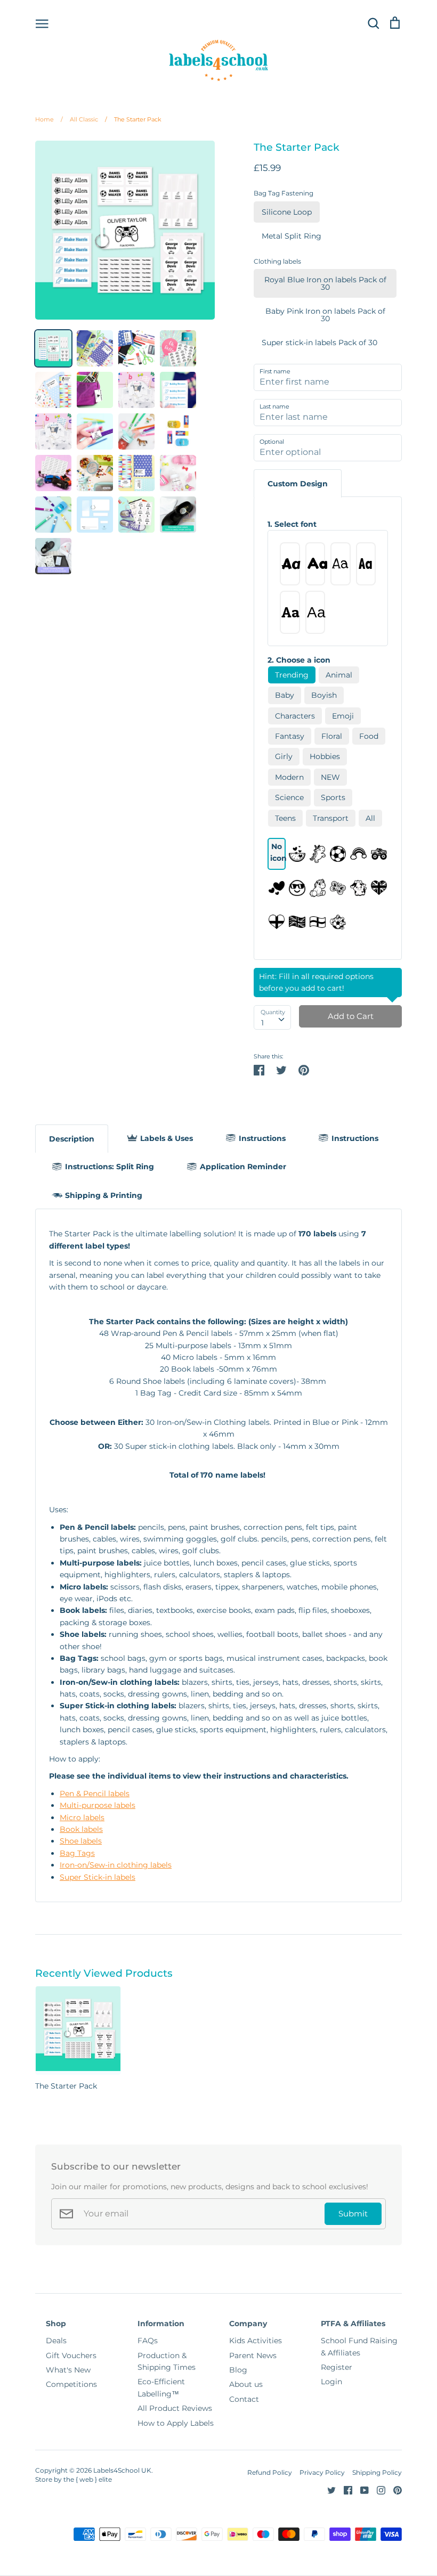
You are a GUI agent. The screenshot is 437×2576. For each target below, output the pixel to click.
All (370, 818)
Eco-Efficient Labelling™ (161, 2387)
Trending (292, 675)
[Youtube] (361, 2489)
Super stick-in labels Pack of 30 (319, 343)
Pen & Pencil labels (95, 1794)
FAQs (148, 2341)
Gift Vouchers (71, 2355)
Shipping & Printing (104, 1195)
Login (331, 2382)
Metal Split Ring (292, 236)
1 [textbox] (262, 1023)
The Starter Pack (133, 119)
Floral (332, 736)
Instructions (262, 1138)
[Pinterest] (394, 2489)
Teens (285, 818)
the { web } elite (88, 2479)
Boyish (324, 695)
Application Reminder (243, 1167)
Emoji (343, 716)
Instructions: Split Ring (110, 1167)
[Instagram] (377, 2489)
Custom (298, 484)
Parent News (253, 2355)
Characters (295, 716)
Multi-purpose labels (98, 1805)
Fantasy (290, 736)
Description (72, 1139)
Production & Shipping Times (167, 2361)
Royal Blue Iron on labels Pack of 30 (325, 283)
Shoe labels (81, 1841)
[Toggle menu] (42, 23)
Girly (284, 756)
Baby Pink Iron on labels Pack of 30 (325, 315)
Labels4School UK (122, 2470)
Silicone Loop (287, 212)
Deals (56, 2341)
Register (337, 2367)
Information (161, 2324)
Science (289, 797)
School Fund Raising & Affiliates (359, 2346)
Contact (244, 2399)
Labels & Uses (167, 1138)
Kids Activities (256, 2341)
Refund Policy (270, 2472)
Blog (238, 2370)
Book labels (81, 1829)
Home (44, 119)
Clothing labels (277, 261)
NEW (330, 777)
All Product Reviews (175, 2408)
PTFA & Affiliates (353, 2324)
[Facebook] (344, 2489)
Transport (331, 818)
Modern (289, 777)
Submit (353, 2214)
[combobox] (272, 1017)
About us (246, 2384)
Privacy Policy (322, 2472)
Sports (333, 797)
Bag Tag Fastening (284, 193)
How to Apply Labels (176, 2423)
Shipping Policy (377, 2472)
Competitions (71, 2384)
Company (248, 2324)
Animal (339, 675)
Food (369, 736)
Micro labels (82, 1817)
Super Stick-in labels (98, 1877)
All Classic (79, 119)
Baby (285, 695)
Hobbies (325, 756)
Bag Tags (77, 1853)
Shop (56, 2324)
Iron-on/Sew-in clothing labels (116, 1865)
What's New (68, 2370)
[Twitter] (327, 2489)
